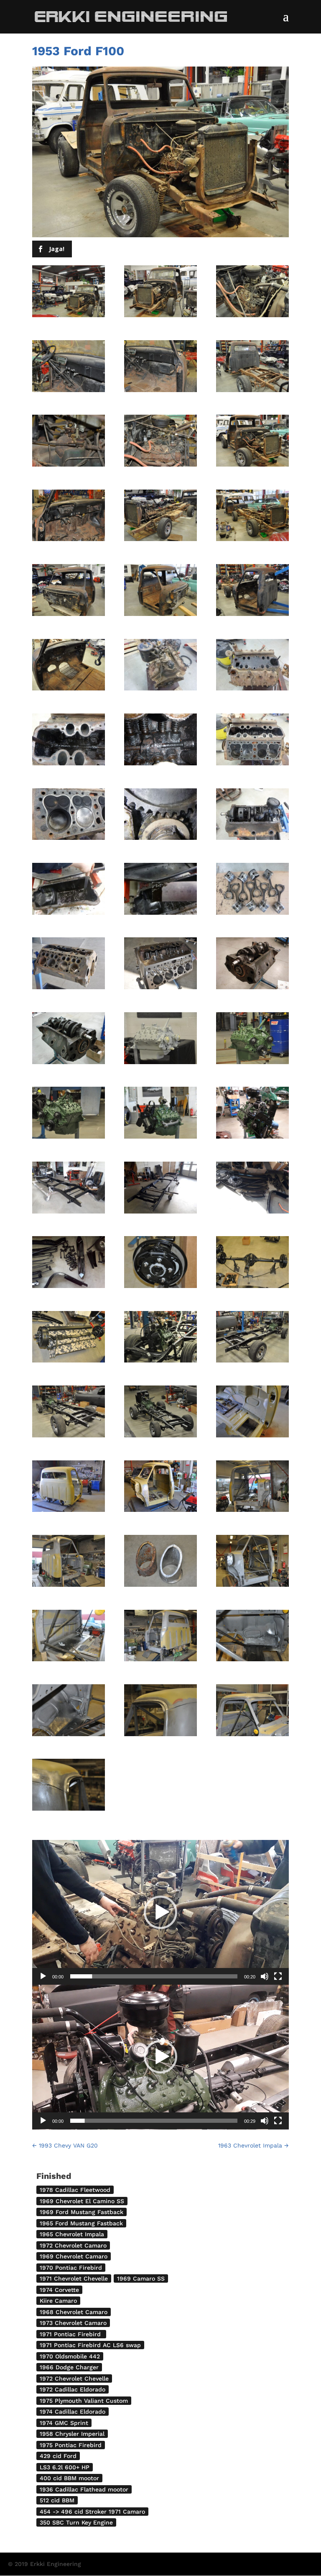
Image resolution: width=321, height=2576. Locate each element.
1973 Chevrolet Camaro (73, 2323)
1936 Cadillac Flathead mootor (84, 2489)
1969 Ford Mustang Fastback (82, 2212)
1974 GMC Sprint (64, 2423)
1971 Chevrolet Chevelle (74, 2278)
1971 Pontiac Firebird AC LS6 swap (90, 2345)
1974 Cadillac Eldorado (73, 2412)
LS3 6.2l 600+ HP (65, 2467)
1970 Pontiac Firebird (71, 2268)
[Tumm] (265, 1976)
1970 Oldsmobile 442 (70, 2356)
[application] (160, 1912)
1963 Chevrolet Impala (253, 2145)
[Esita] (43, 1976)
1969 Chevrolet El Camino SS (82, 2201)
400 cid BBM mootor (69, 2478)
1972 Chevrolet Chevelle (74, 2378)
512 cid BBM (57, 2500)
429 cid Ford (58, 2456)
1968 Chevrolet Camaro (74, 2312)
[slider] (154, 1976)
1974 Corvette (59, 2290)
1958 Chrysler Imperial (72, 2434)
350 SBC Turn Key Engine (76, 2522)
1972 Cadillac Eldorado (73, 2389)
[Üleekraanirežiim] (278, 1976)
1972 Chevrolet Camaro (73, 2245)
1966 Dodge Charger (69, 2367)
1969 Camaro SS (141, 2278)
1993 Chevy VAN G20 (65, 2145)
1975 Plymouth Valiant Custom (84, 2401)
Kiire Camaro (58, 2301)
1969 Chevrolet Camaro (74, 2256)
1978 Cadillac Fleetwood (75, 2190)
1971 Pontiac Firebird (71, 2334)
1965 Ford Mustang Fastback (81, 2223)
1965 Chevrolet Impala (72, 2234)
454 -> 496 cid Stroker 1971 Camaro (92, 2512)
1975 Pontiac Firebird (71, 2445)
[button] (160, 1912)
